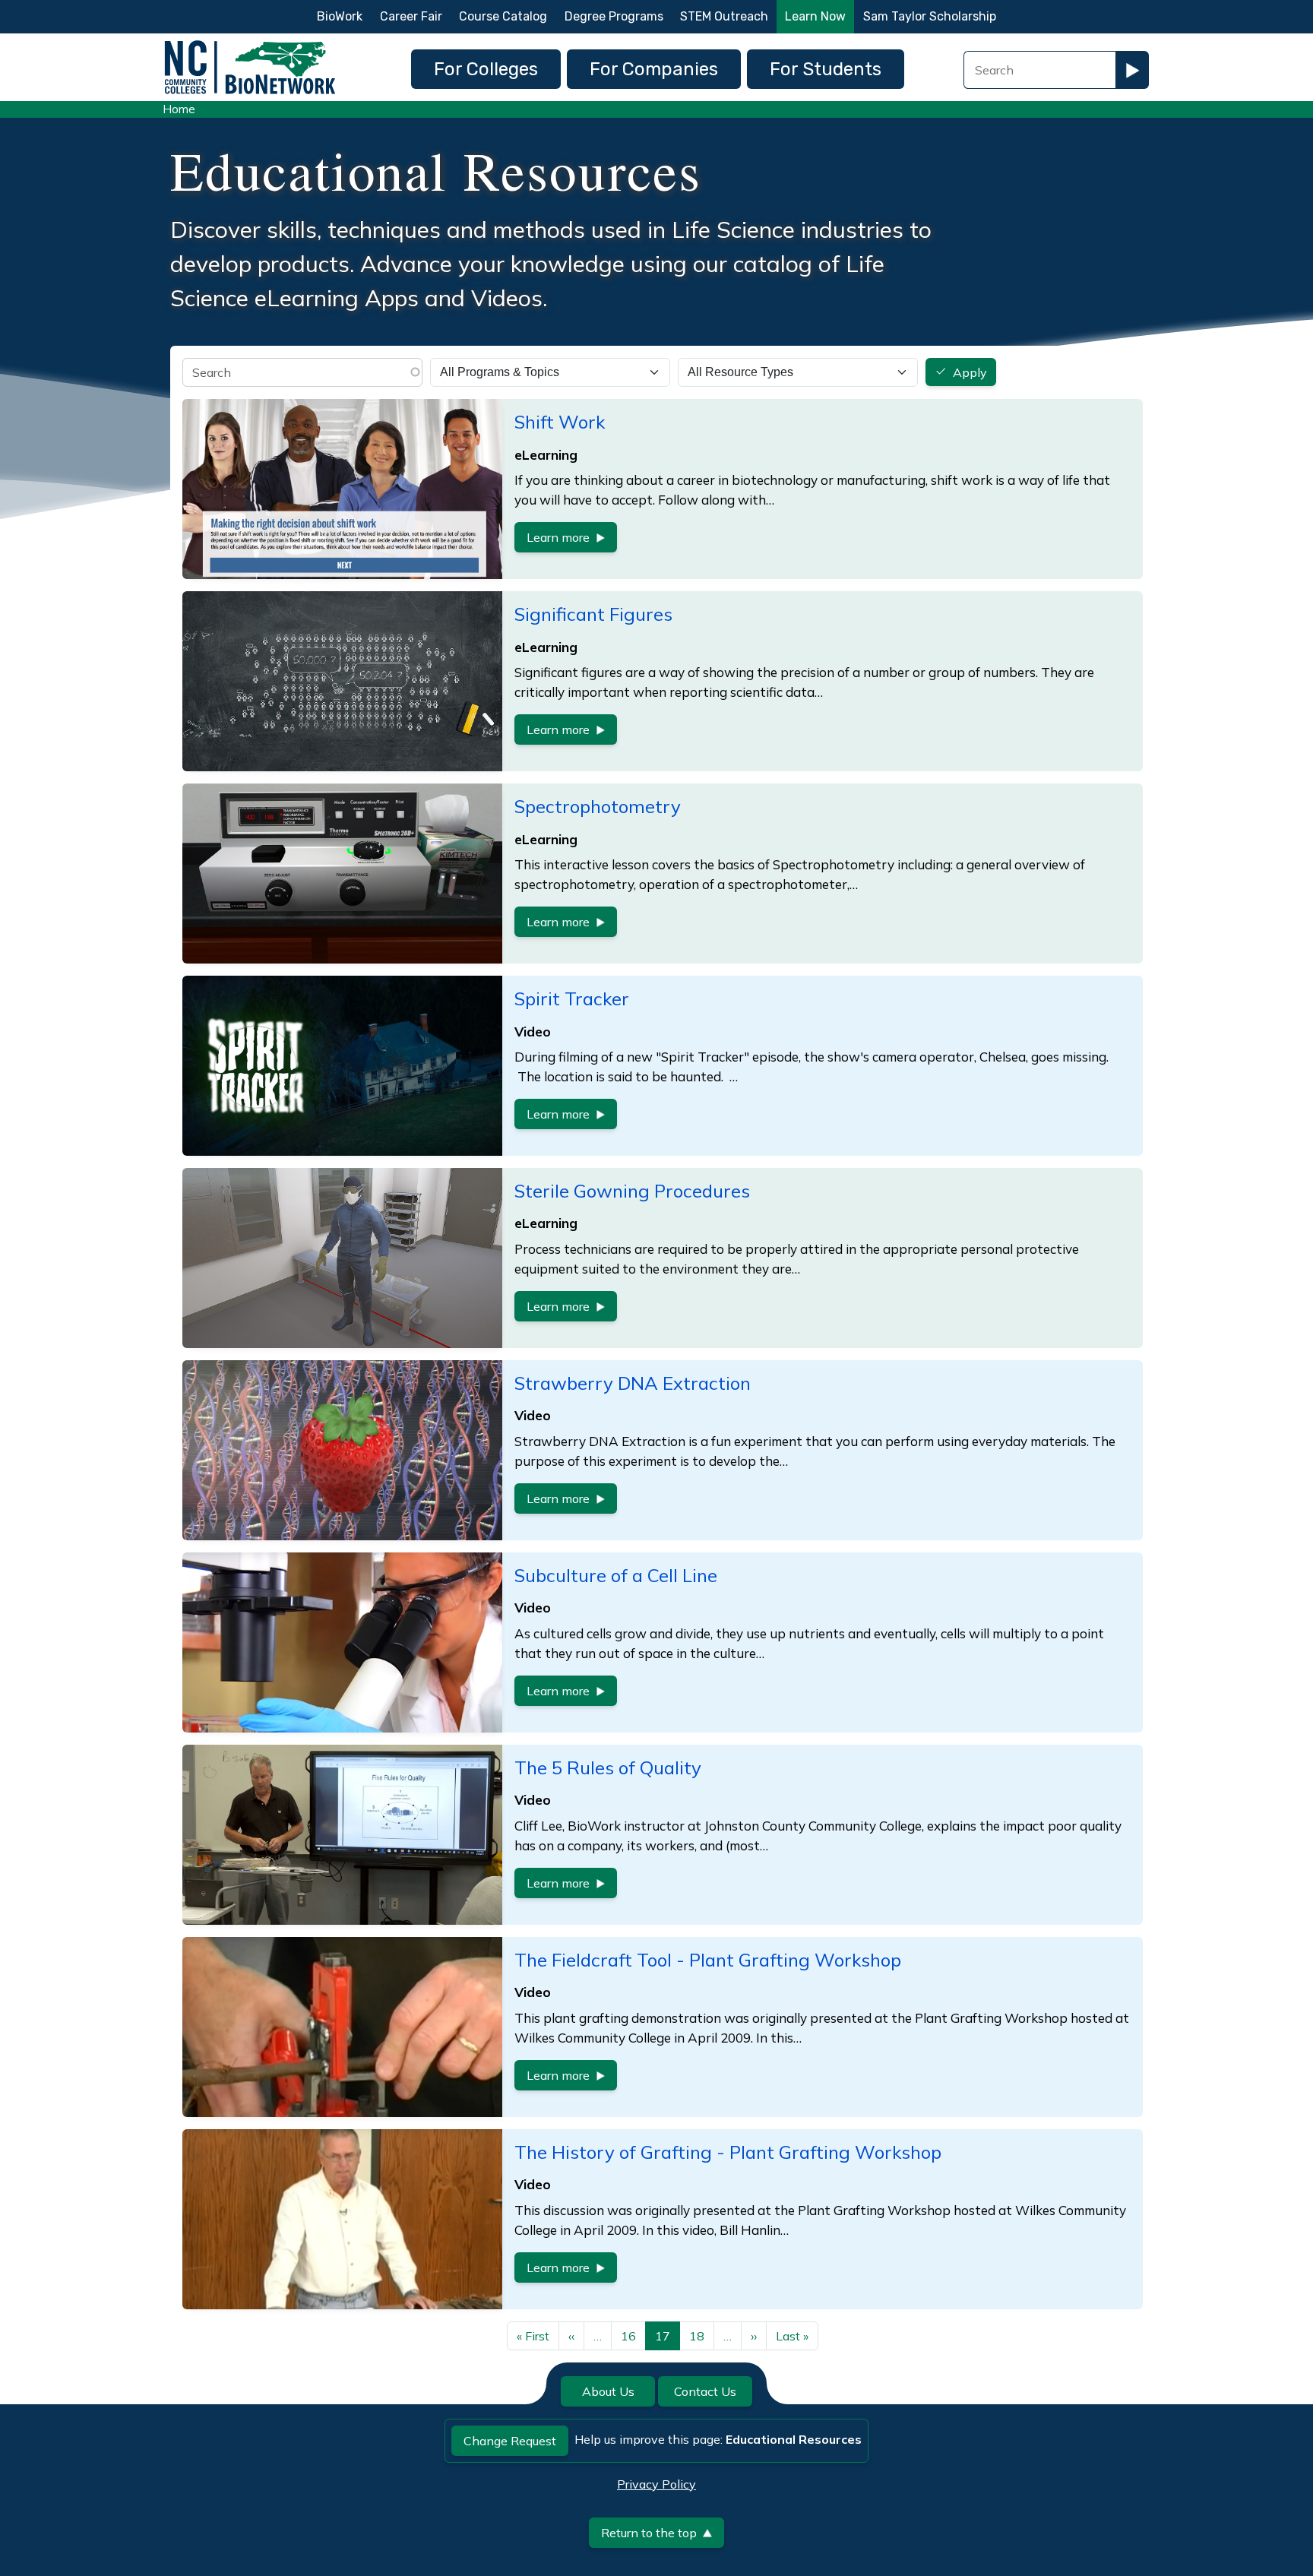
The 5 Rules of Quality (608, 1767)
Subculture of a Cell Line (616, 1575)
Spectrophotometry (598, 806)
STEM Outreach (724, 16)
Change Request (510, 2441)
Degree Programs (614, 16)
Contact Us (705, 2391)
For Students (826, 69)
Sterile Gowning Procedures (632, 1191)
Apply (970, 372)
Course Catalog (503, 16)
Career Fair (411, 16)
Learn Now (815, 16)
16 (628, 2336)
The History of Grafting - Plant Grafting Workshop (728, 2152)
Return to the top (649, 2533)
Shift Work (560, 422)
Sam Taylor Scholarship (930, 16)
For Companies (654, 69)
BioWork (340, 16)
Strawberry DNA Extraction (633, 1383)
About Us (608, 2391)
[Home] (250, 44)
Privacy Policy (656, 2484)
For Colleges (486, 69)
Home (179, 109)
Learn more (558, 537)
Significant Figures (593, 614)
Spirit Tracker (572, 998)
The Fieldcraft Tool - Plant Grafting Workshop (708, 1960)
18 (697, 2336)
